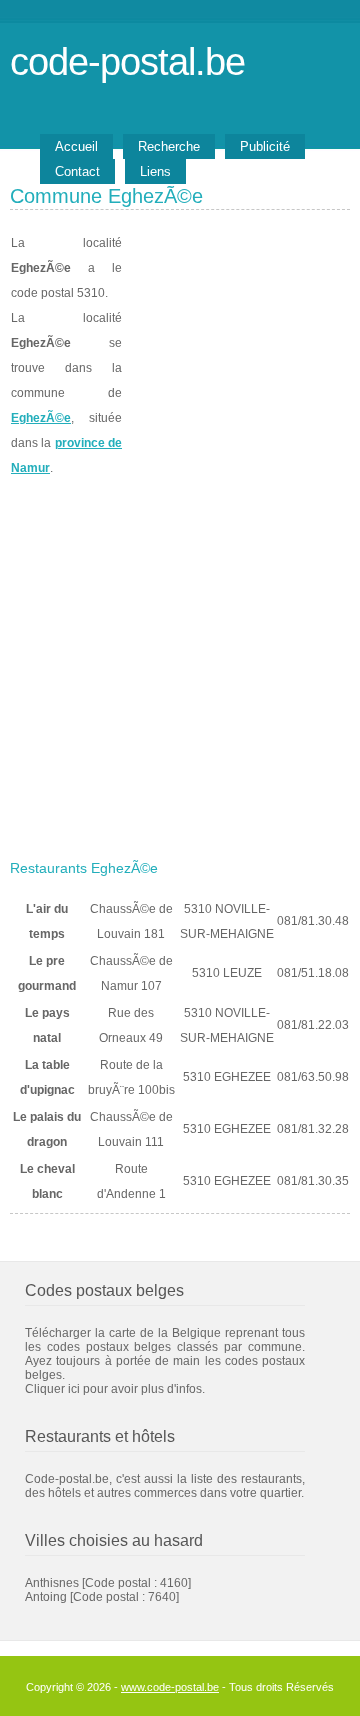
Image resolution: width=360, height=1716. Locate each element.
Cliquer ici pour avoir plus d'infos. (115, 1389)
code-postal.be (127, 61)
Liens (155, 171)
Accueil (76, 146)
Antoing (46, 1597)
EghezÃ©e (41, 418)
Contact (77, 171)
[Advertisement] (180, 662)
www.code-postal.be (170, 1687)
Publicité (265, 146)
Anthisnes (52, 1583)
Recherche (169, 146)
